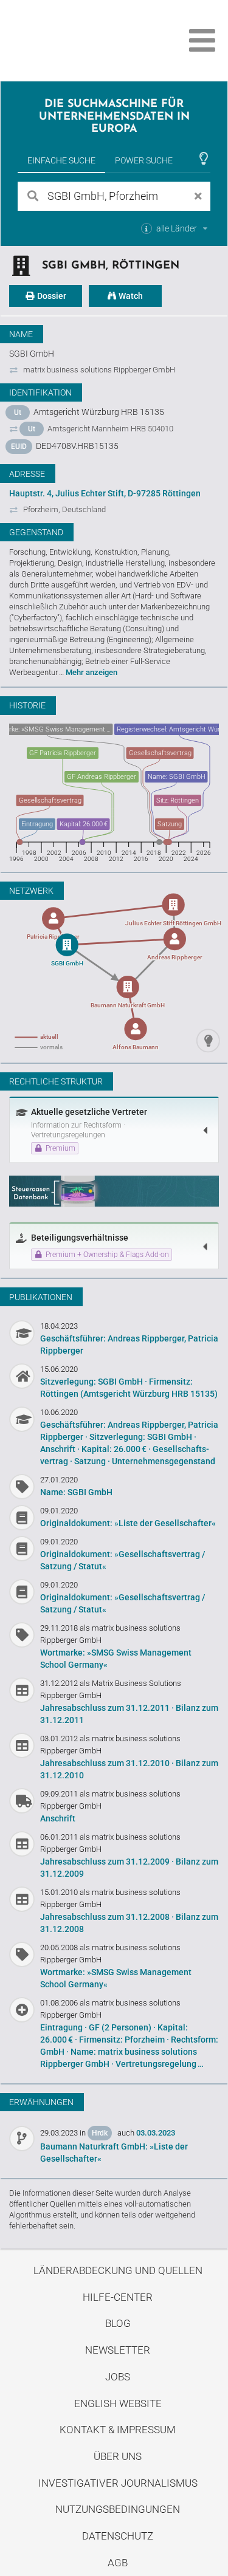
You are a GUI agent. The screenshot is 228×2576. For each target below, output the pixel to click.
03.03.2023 (156, 2133)
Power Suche (144, 160)
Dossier (51, 296)
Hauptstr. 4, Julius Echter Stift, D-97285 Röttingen (105, 493)
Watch (130, 296)
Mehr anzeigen (92, 672)
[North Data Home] (78, 40)
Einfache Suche (61, 160)
